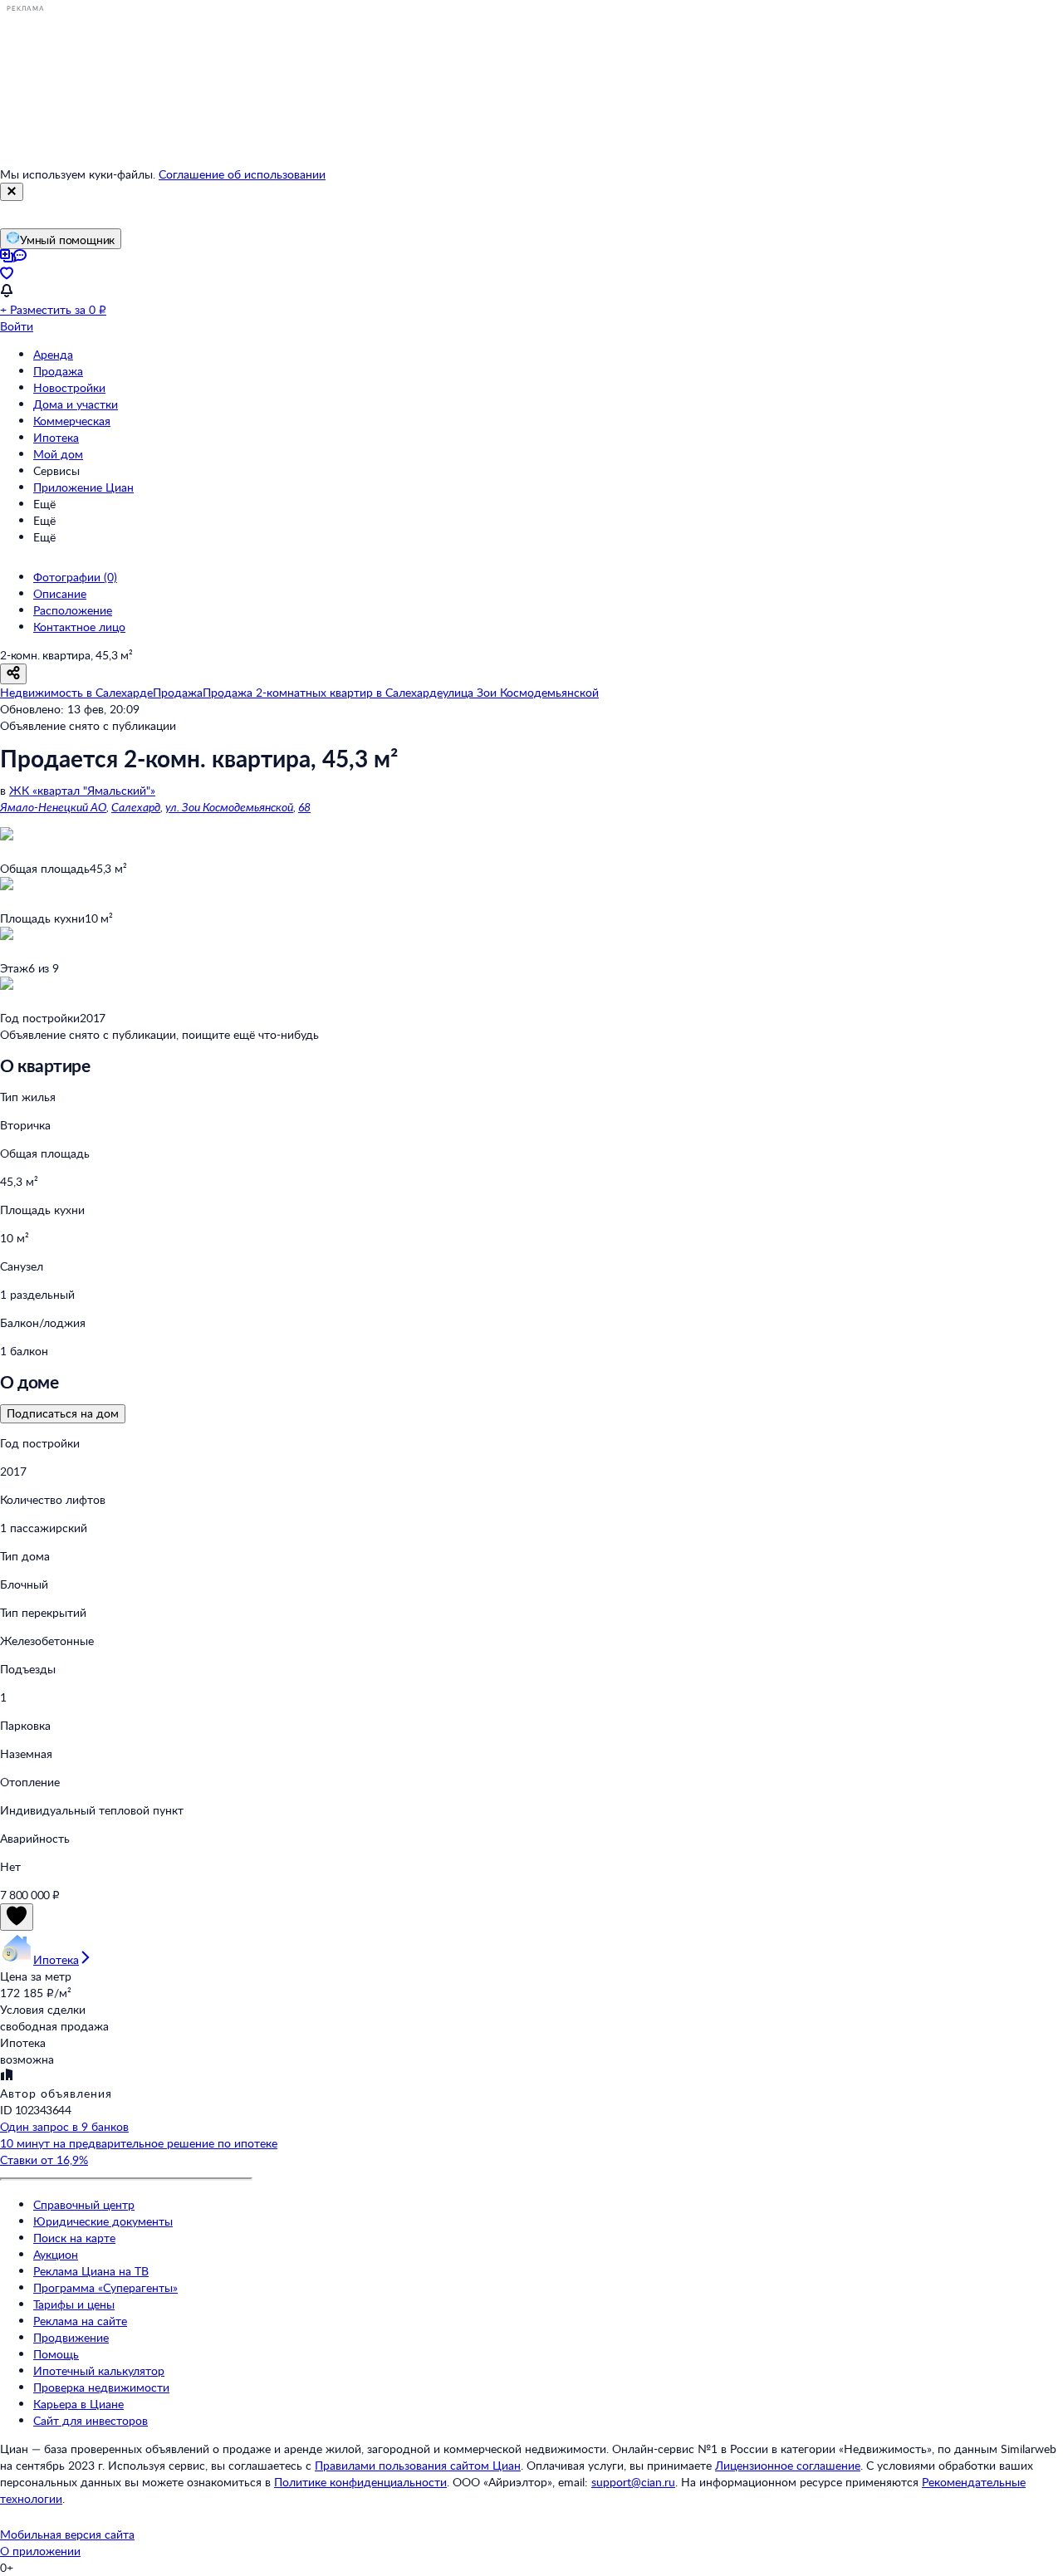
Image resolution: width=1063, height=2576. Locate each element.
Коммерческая (72, 421)
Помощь (56, 2354)
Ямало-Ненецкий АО (53, 807)
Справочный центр (84, 2204)
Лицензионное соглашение (788, 2465)
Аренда (53, 354)
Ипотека (56, 437)
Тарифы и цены (74, 2304)
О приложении (40, 2551)
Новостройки (69, 387)
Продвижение (71, 2337)
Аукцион (56, 2254)
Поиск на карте (74, 2238)
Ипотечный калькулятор (99, 2370)
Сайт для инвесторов (91, 2420)
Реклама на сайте (80, 2321)
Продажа (58, 371)
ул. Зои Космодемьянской (229, 807)
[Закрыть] (12, 192)
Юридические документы (103, 2221)
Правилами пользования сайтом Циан (418, 2465)
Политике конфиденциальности (360, 2482)
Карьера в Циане (78, 2404)
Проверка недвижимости (101, 2387)
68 (304, 807)
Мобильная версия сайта (67, 2534)
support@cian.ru (633, 2482)
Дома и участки (76, 404)
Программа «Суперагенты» (105, 2287)
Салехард (136, 807)
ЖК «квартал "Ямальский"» (82, 790)
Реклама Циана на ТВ (91, 2271)
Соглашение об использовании (242, 174)
